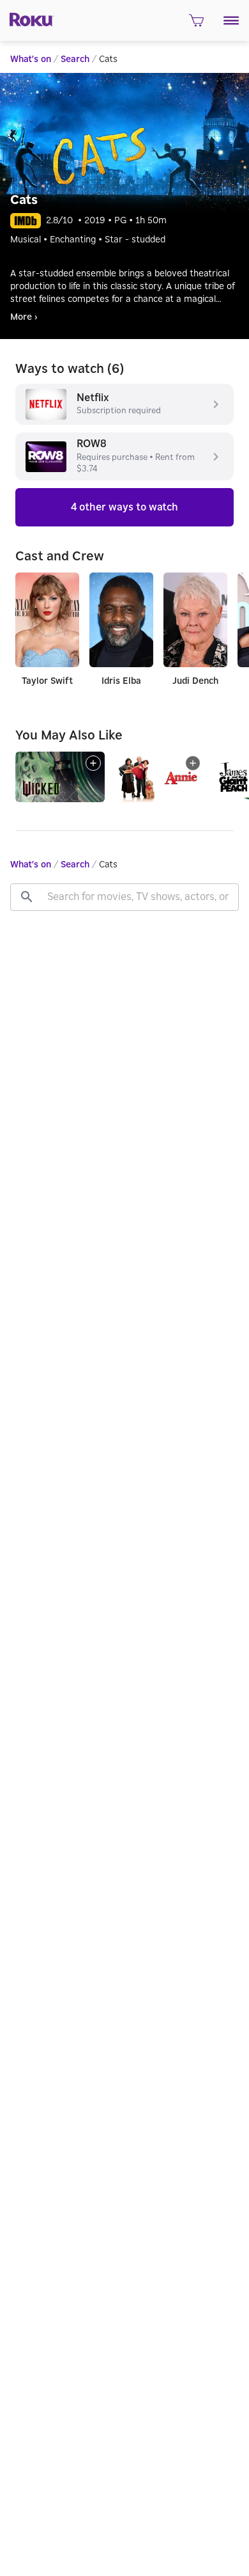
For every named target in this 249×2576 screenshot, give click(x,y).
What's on (31, 59)
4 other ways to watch (124, 507)
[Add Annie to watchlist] (193, 763)
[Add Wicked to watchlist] (93, 763)
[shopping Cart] (196, 24)
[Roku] (27, 19)
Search (75, 59)
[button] (231, 20)
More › (24, 317)
